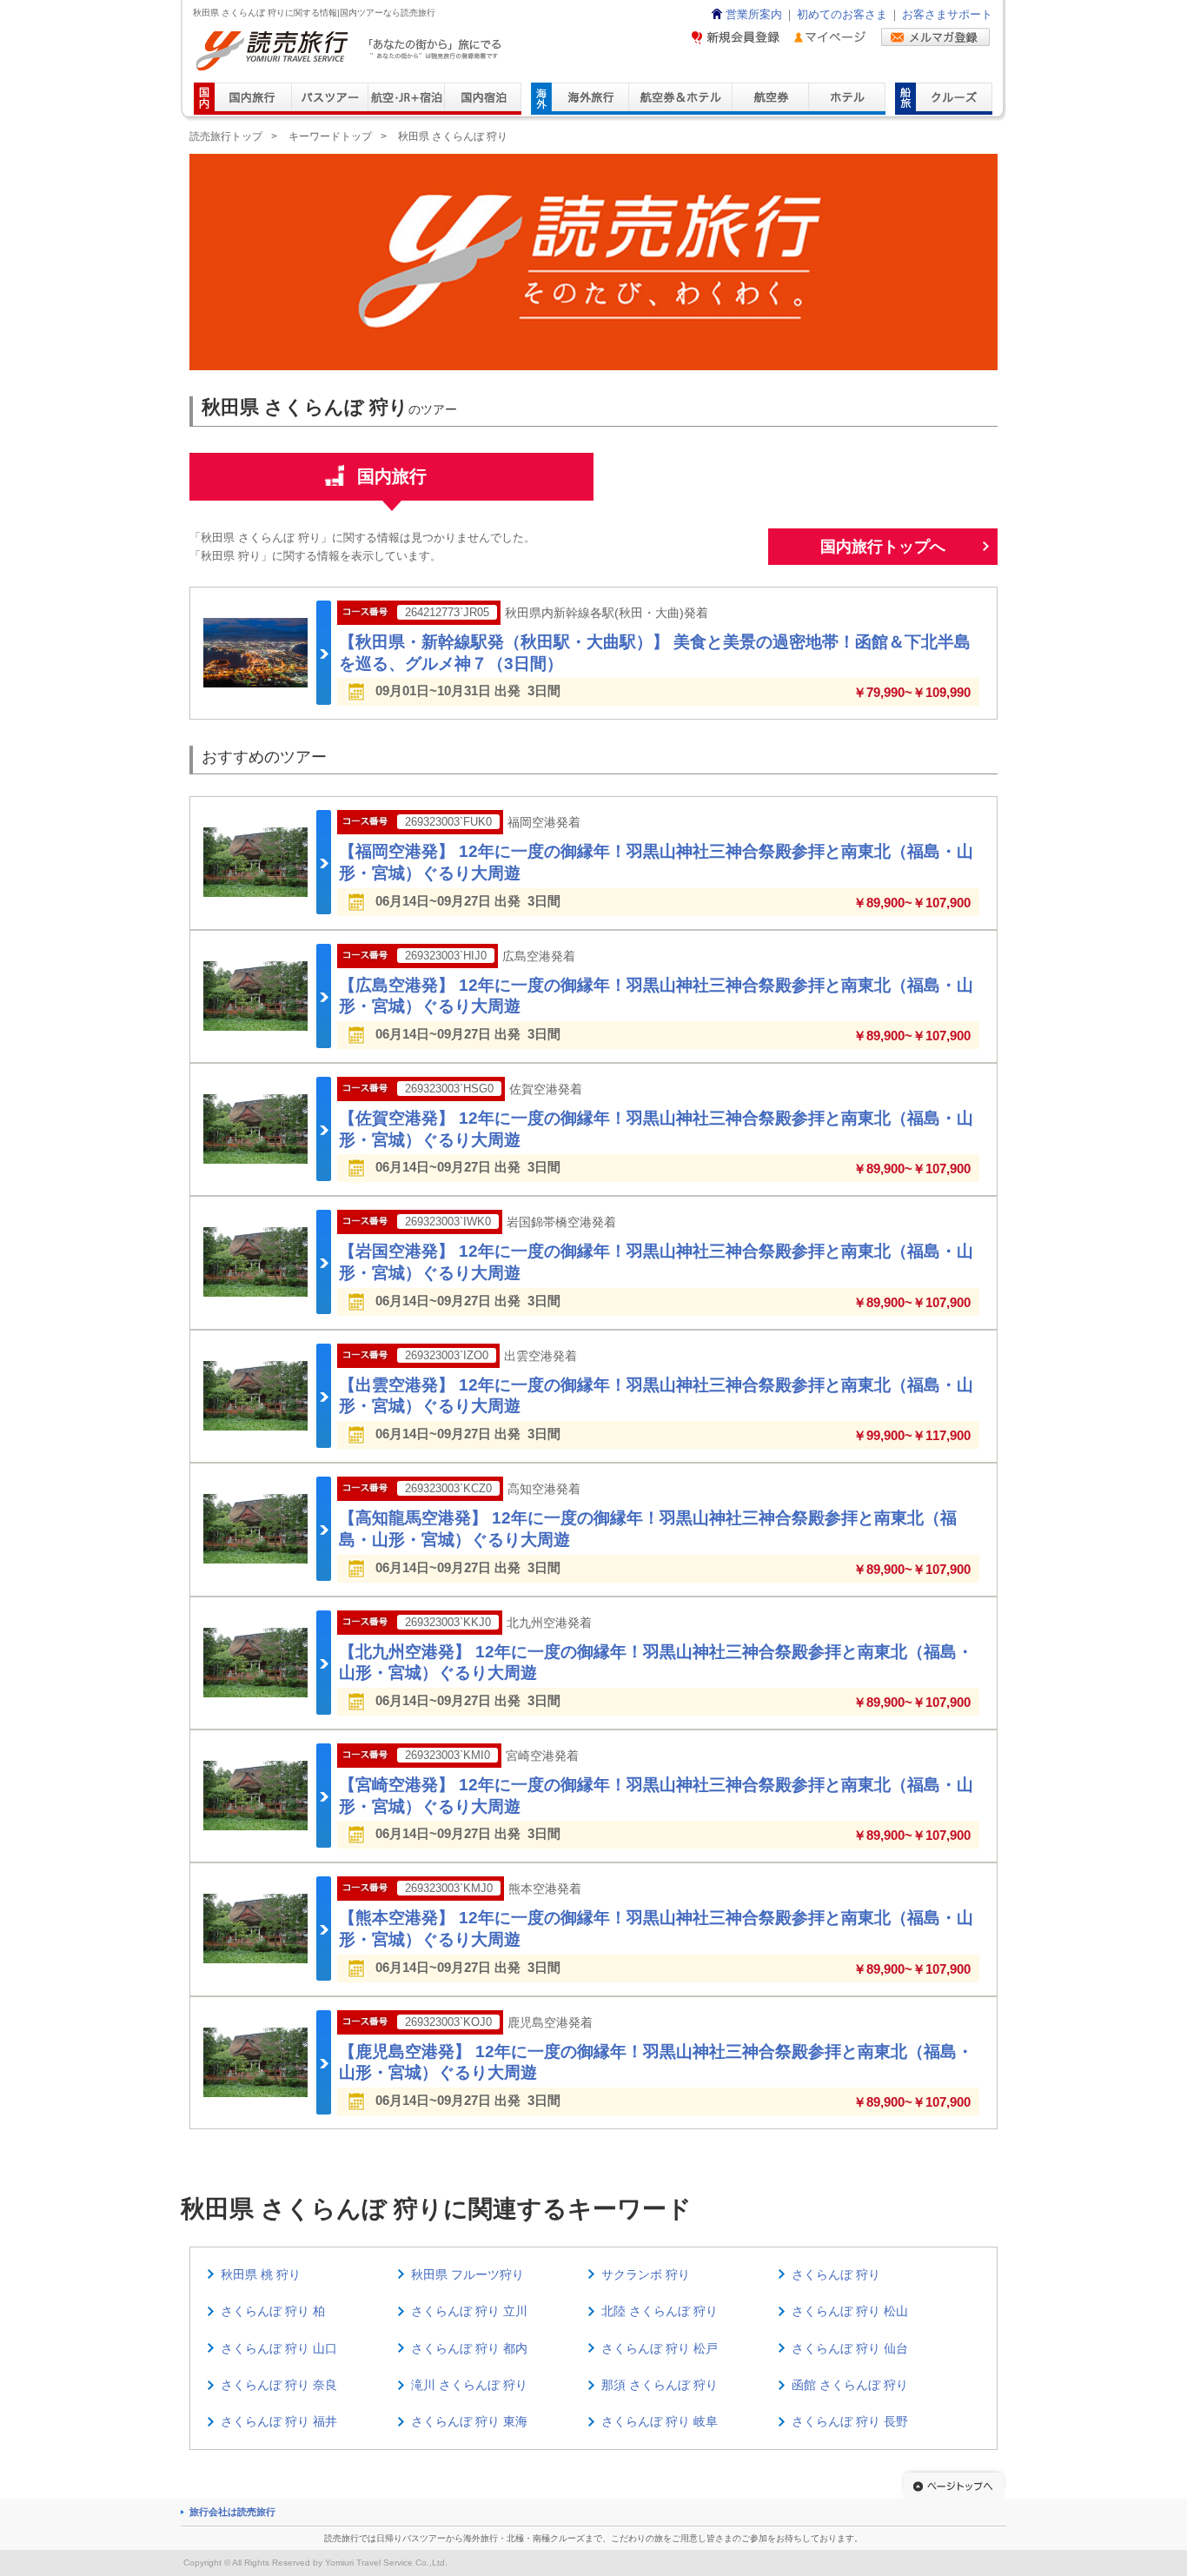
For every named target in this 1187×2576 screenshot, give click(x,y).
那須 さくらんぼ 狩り (660, 2385)
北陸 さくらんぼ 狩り (660, 2311)
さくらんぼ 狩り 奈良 (279, 2385)
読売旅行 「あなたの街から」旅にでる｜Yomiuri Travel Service (351, 51)
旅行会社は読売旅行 (232, 2512)
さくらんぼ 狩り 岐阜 (660, 2421)
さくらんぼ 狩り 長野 (850, 2421)
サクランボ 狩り (646, 2274)
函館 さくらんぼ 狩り (850, 2385)
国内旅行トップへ (883, 547)
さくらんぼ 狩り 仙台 (850, 2348)
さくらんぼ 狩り (836, 2274)
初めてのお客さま (842, 15)
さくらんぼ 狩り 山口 (279, 2348)
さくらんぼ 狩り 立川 (469, 2311)
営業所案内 (754, 15)
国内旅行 (392, 476)
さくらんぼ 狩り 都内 (469, 2348)
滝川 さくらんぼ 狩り (469, 2385)
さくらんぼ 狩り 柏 (273, 2311)
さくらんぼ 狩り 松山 (850, 2311)
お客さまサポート (947, 15)
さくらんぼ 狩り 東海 (469, 2421)
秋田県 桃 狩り (261, 2274)
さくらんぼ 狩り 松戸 (660, 2348)
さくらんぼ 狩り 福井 (279, 2421)
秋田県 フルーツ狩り (468, 2274)
